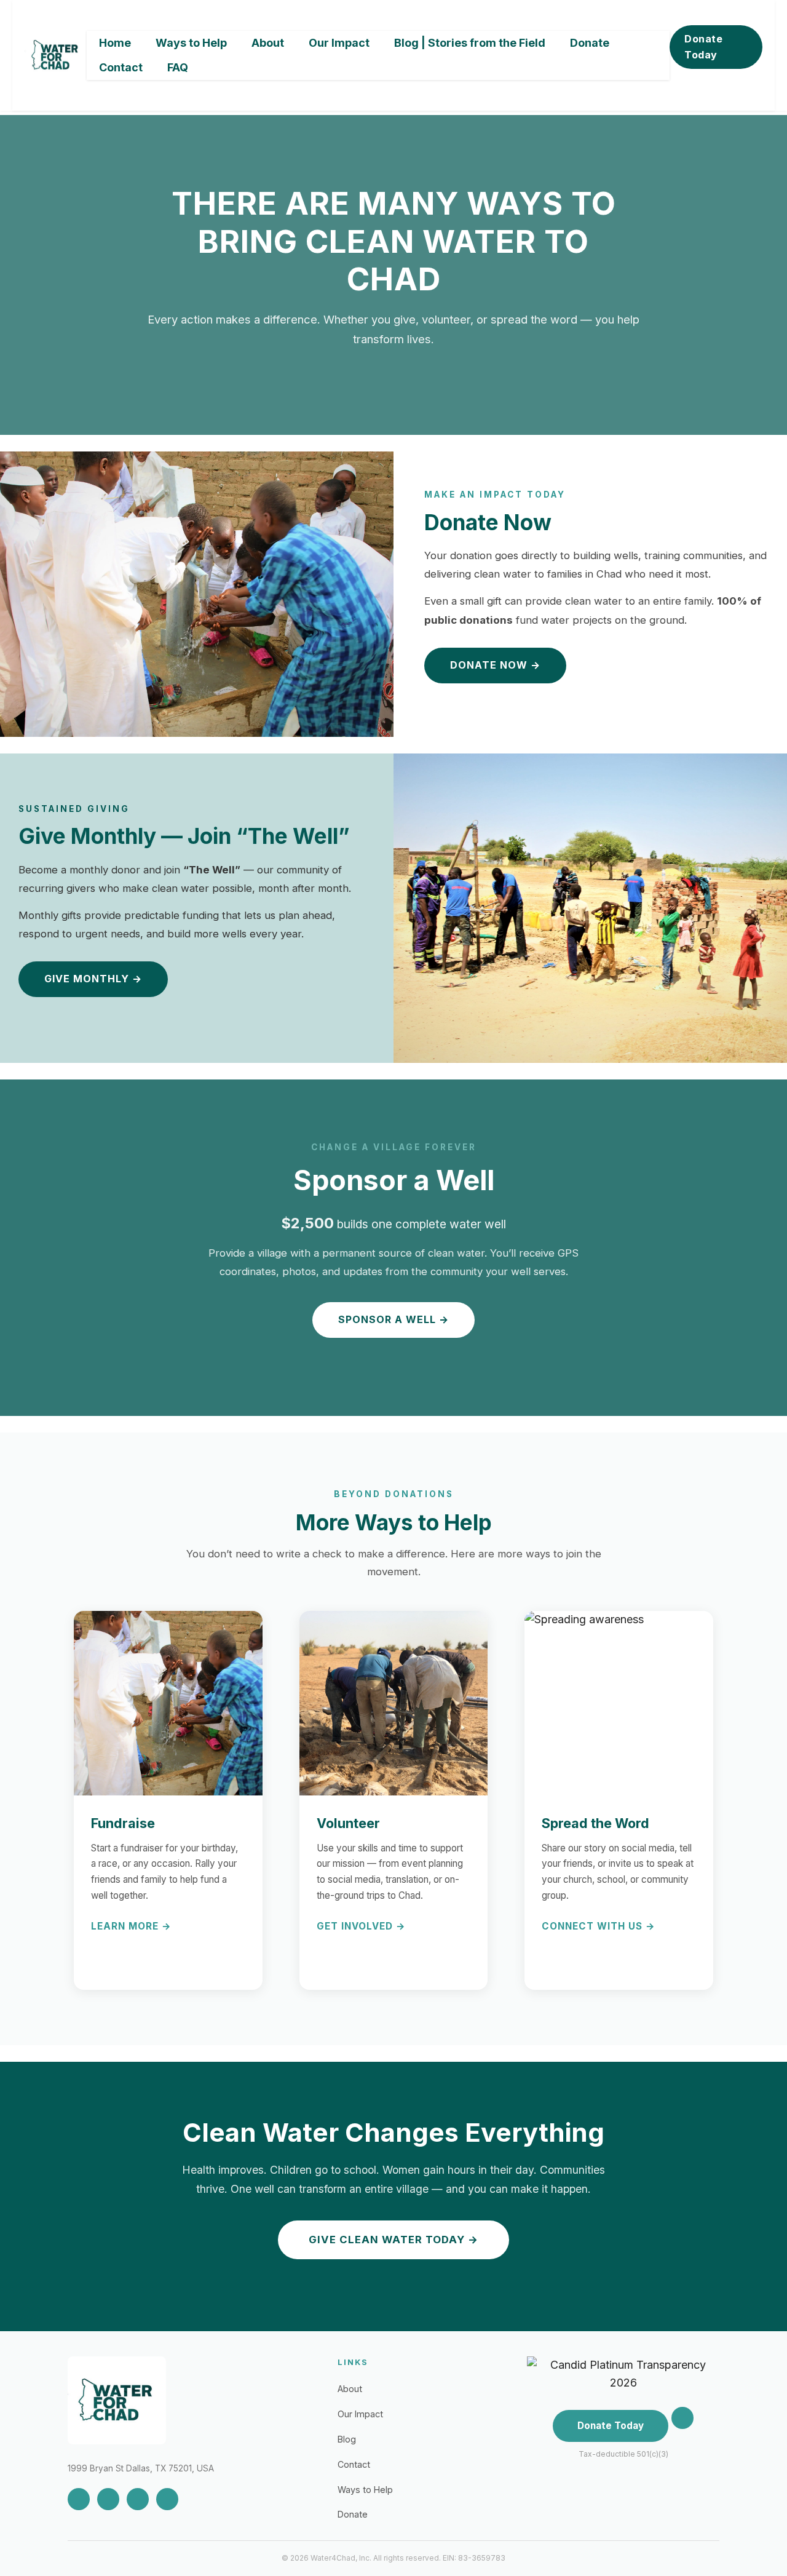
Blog (347, 2439)
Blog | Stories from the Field (470, 43)
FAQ (178, 67)
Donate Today (703, 47)
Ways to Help (191, 43)
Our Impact (339, 43)
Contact (121, 67)
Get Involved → (361, 1926)
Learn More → (131, 1926)
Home (115, 43)
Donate (590, 43)
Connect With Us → (599, 1926)
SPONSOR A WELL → (393, 1319)
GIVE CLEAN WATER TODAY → (393, 2240)
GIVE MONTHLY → (93, 979)
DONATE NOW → (495, 665)
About (268, 43)
